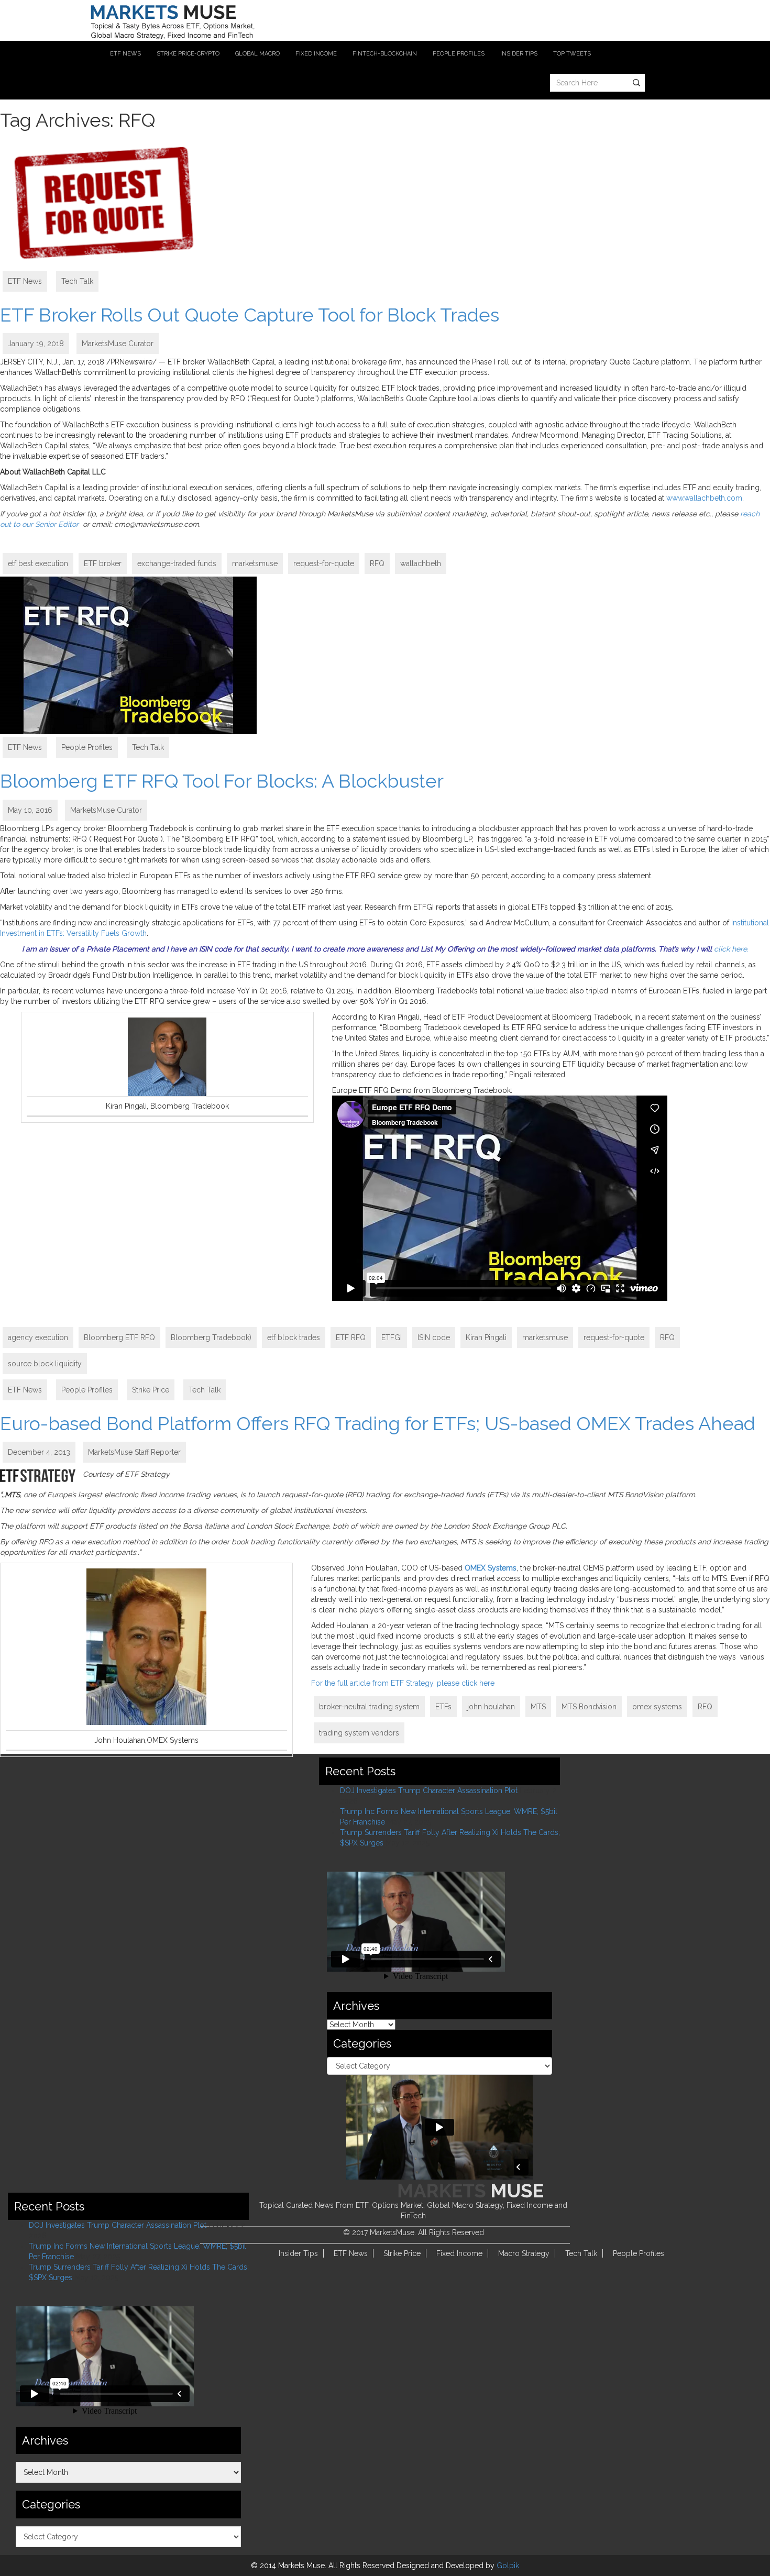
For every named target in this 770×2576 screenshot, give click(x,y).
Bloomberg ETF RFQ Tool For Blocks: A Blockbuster (222, 781)
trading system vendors (359, 1733)
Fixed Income (459, 2253)
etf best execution (38, 563)
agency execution (38, 1337)
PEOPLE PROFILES (459, 54)
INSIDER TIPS (519, 54)
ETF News (25, 281)
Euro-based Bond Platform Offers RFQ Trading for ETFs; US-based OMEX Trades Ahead (378, 1423)
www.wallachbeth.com (704, 498)
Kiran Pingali (486, 1337)
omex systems (657, 1707)
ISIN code (434, 1337)
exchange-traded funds (177, 563)
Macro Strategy (524, 2253)
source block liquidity (45, 1364)
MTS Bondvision (589, 1707)
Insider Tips (298, 2253)
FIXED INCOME (316, 54)
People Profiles (87, 747)
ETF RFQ (351, 1337)
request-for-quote (324, 563)
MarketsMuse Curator (118, 344)
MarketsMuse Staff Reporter (134, 1452)
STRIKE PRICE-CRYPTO (188, 54)
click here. (731, 949)
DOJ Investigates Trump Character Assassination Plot (429, 1790)
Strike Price (151, 1390)
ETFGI (392, 1337)
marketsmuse (255, 563)
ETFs (443, 1707)
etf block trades (294, 1337)
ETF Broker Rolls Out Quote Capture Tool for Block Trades (250, 315)
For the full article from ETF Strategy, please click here (403, 1683)
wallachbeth (421, 563)
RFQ (377, 563)
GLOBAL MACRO (257, 54)
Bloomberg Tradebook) (211, 1337)
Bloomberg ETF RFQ (119, 1337)
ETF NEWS (125, 54)
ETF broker (103, 563)
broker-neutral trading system (369, 1707)
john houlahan (491, 1707)
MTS (538, 1707)
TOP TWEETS (572, 54)
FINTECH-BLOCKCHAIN (385, 54)
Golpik (508, 2566)
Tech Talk (77, 281)
